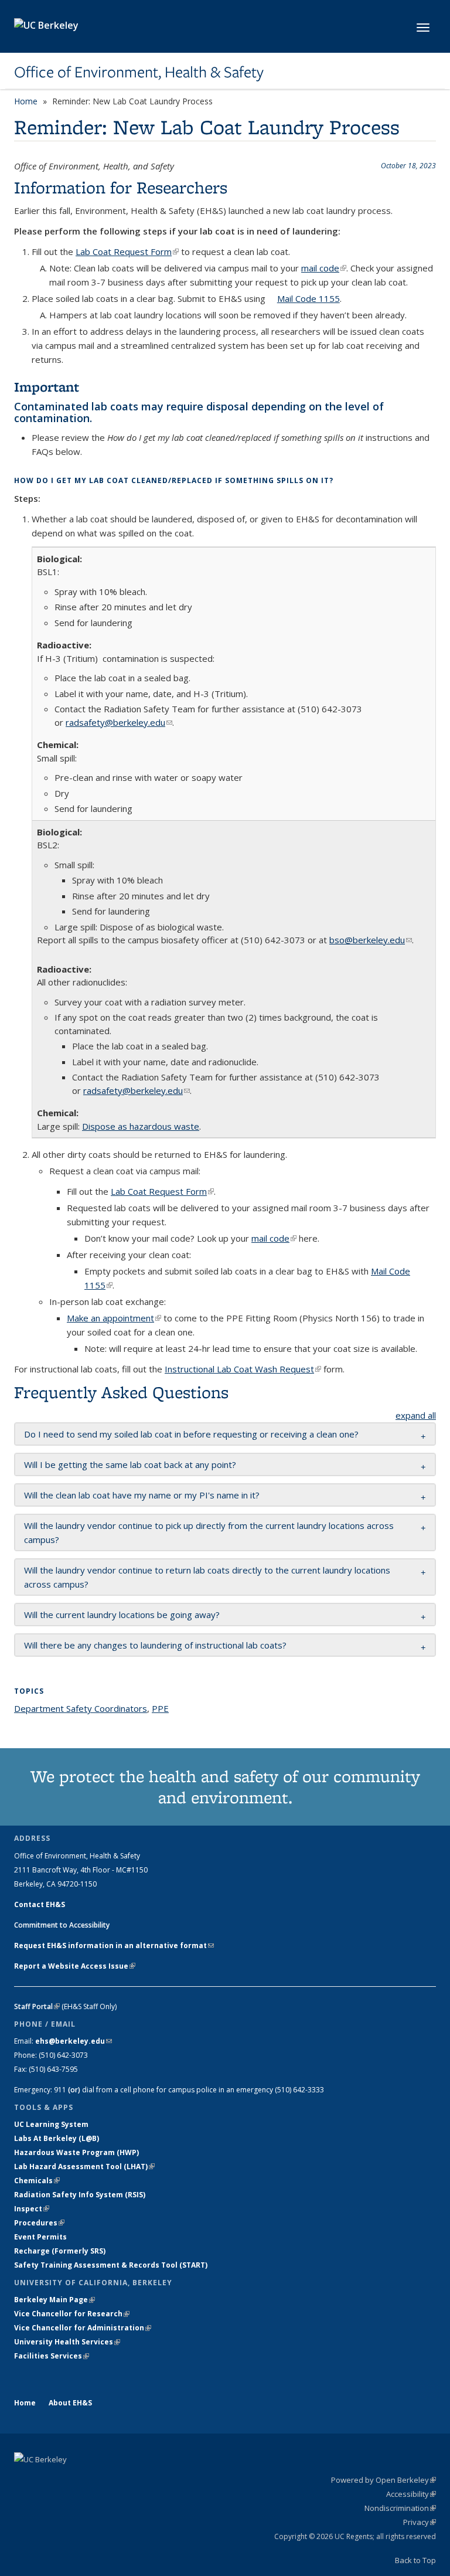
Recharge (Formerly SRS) (60, 2251)
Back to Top (415, 2560)
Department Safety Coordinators (81, 1708)
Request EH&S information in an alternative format (114, 1945)
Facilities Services (52, 2356)
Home (26, 101)
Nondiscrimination (400, 2508)
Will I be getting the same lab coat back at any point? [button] (130, 1464)
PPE (160, 1708)
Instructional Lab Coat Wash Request (243, 1369)
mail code (324, 268)
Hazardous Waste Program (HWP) (76, 2152)
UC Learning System (51, 2124)
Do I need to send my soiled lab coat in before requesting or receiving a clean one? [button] (191, 1434)
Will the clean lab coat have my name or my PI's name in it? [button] (142, 1495)
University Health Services (67, 2342)
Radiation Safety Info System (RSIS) (80, 2195)
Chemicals (37, 2181)
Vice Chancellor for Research (72, 2314)
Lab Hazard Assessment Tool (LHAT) (84, 2167)
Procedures (39, 2223)
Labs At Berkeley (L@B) (57, 2138)
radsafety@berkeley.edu (119, 722)
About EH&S (70, 2403)
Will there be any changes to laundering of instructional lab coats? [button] (155, 1645)
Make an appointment (114, 1318)
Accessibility (411, 2494)
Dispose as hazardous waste (141, 1126)
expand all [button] (416, 1415)
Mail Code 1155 (308, 298)
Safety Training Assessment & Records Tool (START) (111, 2265)
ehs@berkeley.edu (74, 2041)
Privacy (420, 2522)
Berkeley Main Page (54, 2300)
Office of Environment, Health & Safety (139, 72)
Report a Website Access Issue (75, 1966)
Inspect (32, 2209)
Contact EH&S (40, 1904)
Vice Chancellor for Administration (83, 2328)
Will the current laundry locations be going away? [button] (122, 1615)
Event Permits (40, 2237)
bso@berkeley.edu (371, 940)
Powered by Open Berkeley (383, 2480)
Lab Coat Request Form (127, 252)
